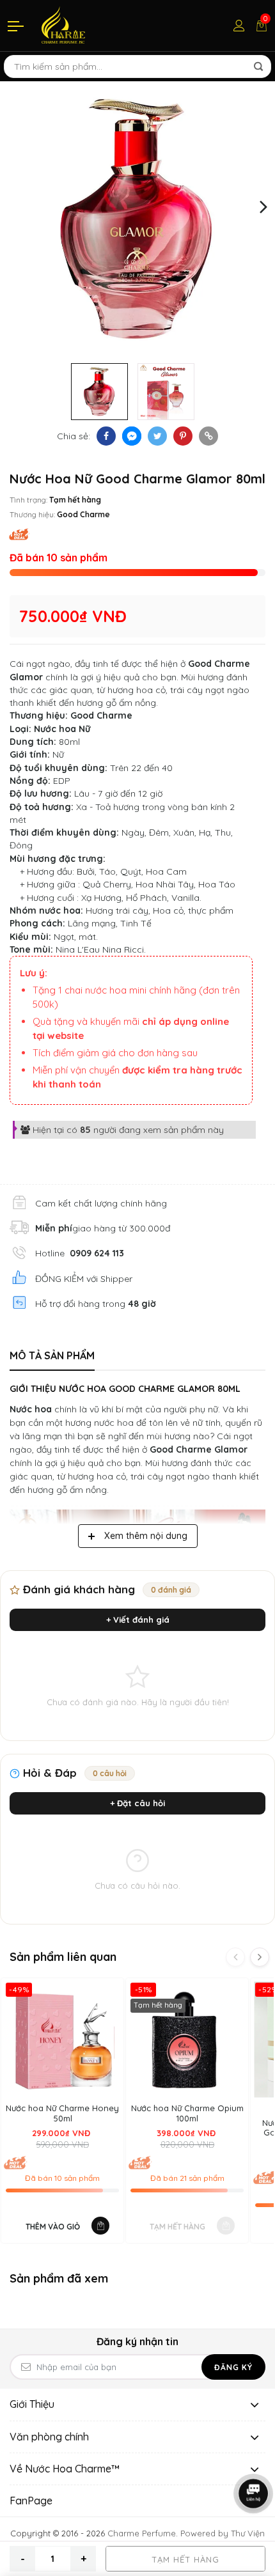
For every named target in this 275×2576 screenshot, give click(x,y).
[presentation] (11, 206)
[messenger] (132, 436)
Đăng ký (233, 2367)
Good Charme (83, 514)
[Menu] (17, 26)
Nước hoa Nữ (62, 729)
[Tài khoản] (239, 26)
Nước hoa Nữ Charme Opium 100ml (187, 2113)
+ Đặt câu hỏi (137, 1803)
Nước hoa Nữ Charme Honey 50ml (62, 2113)
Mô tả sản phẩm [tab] (52, 1355)
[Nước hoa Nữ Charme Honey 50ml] (62, 2039)
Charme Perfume (142, 2533)
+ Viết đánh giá (138, 1620)
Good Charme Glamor (199, 1449)
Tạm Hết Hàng (185, 2559)
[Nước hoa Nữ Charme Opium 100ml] (187, 2039)
